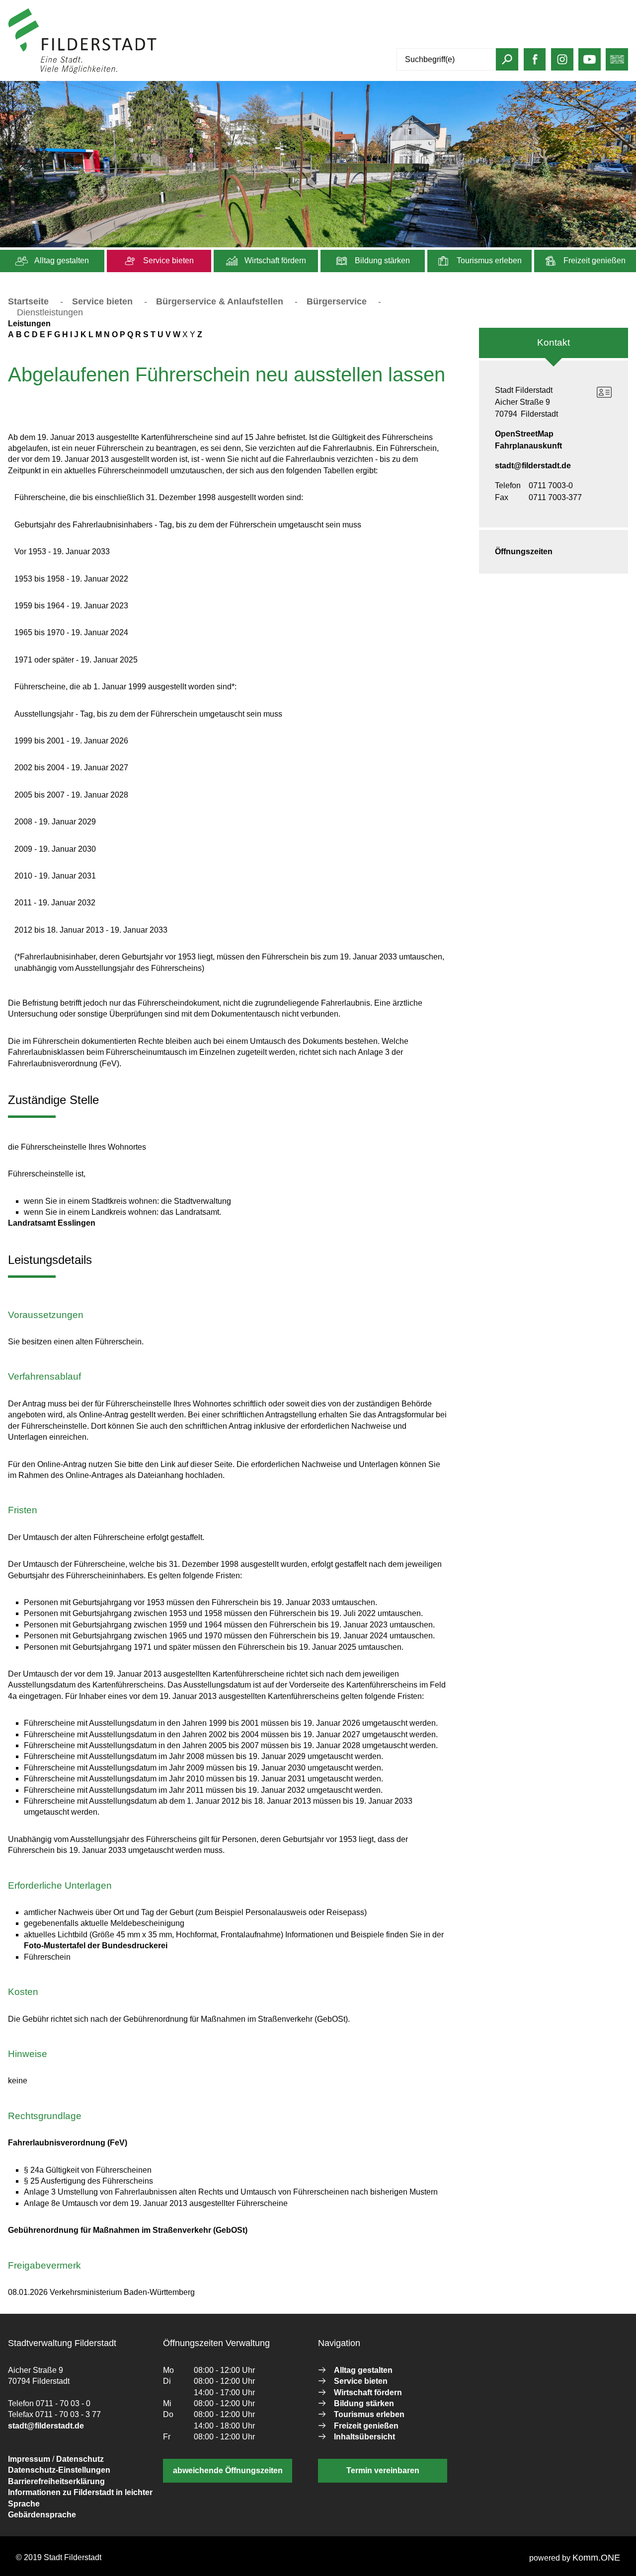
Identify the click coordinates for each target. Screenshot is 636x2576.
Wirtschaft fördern (274, 260)
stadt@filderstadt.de (533, 466)
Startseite (28, 301)
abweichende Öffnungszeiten (228, 2470)
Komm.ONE (596, 2558)
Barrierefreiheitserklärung (56, 2481)
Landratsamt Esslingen (52, 1223)
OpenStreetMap (524, 434)
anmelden (176, 71)
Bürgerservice (337, 301)
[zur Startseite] (82, 71)
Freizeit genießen (594, 260)
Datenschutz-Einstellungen (59, 2470)
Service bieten (167, 260)
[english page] (617, 63)
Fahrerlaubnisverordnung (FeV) (68, 2143)
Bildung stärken (381, 260)
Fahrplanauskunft (528, 446)
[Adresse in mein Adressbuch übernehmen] (604, 392)
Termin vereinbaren (383, 2470)
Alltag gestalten (61, 260)
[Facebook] (535, 63)
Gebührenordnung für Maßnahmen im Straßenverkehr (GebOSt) (128, 2230)
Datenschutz (80, 2459)
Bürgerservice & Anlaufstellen (220, 301)
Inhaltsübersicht (364, 2437)
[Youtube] (590, 63)
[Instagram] (562, 63)
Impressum (29, 2459)
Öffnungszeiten (524, 552)
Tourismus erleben (488, 260)
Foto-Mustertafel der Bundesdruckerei (96, 1946)
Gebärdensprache (42, 2515)
